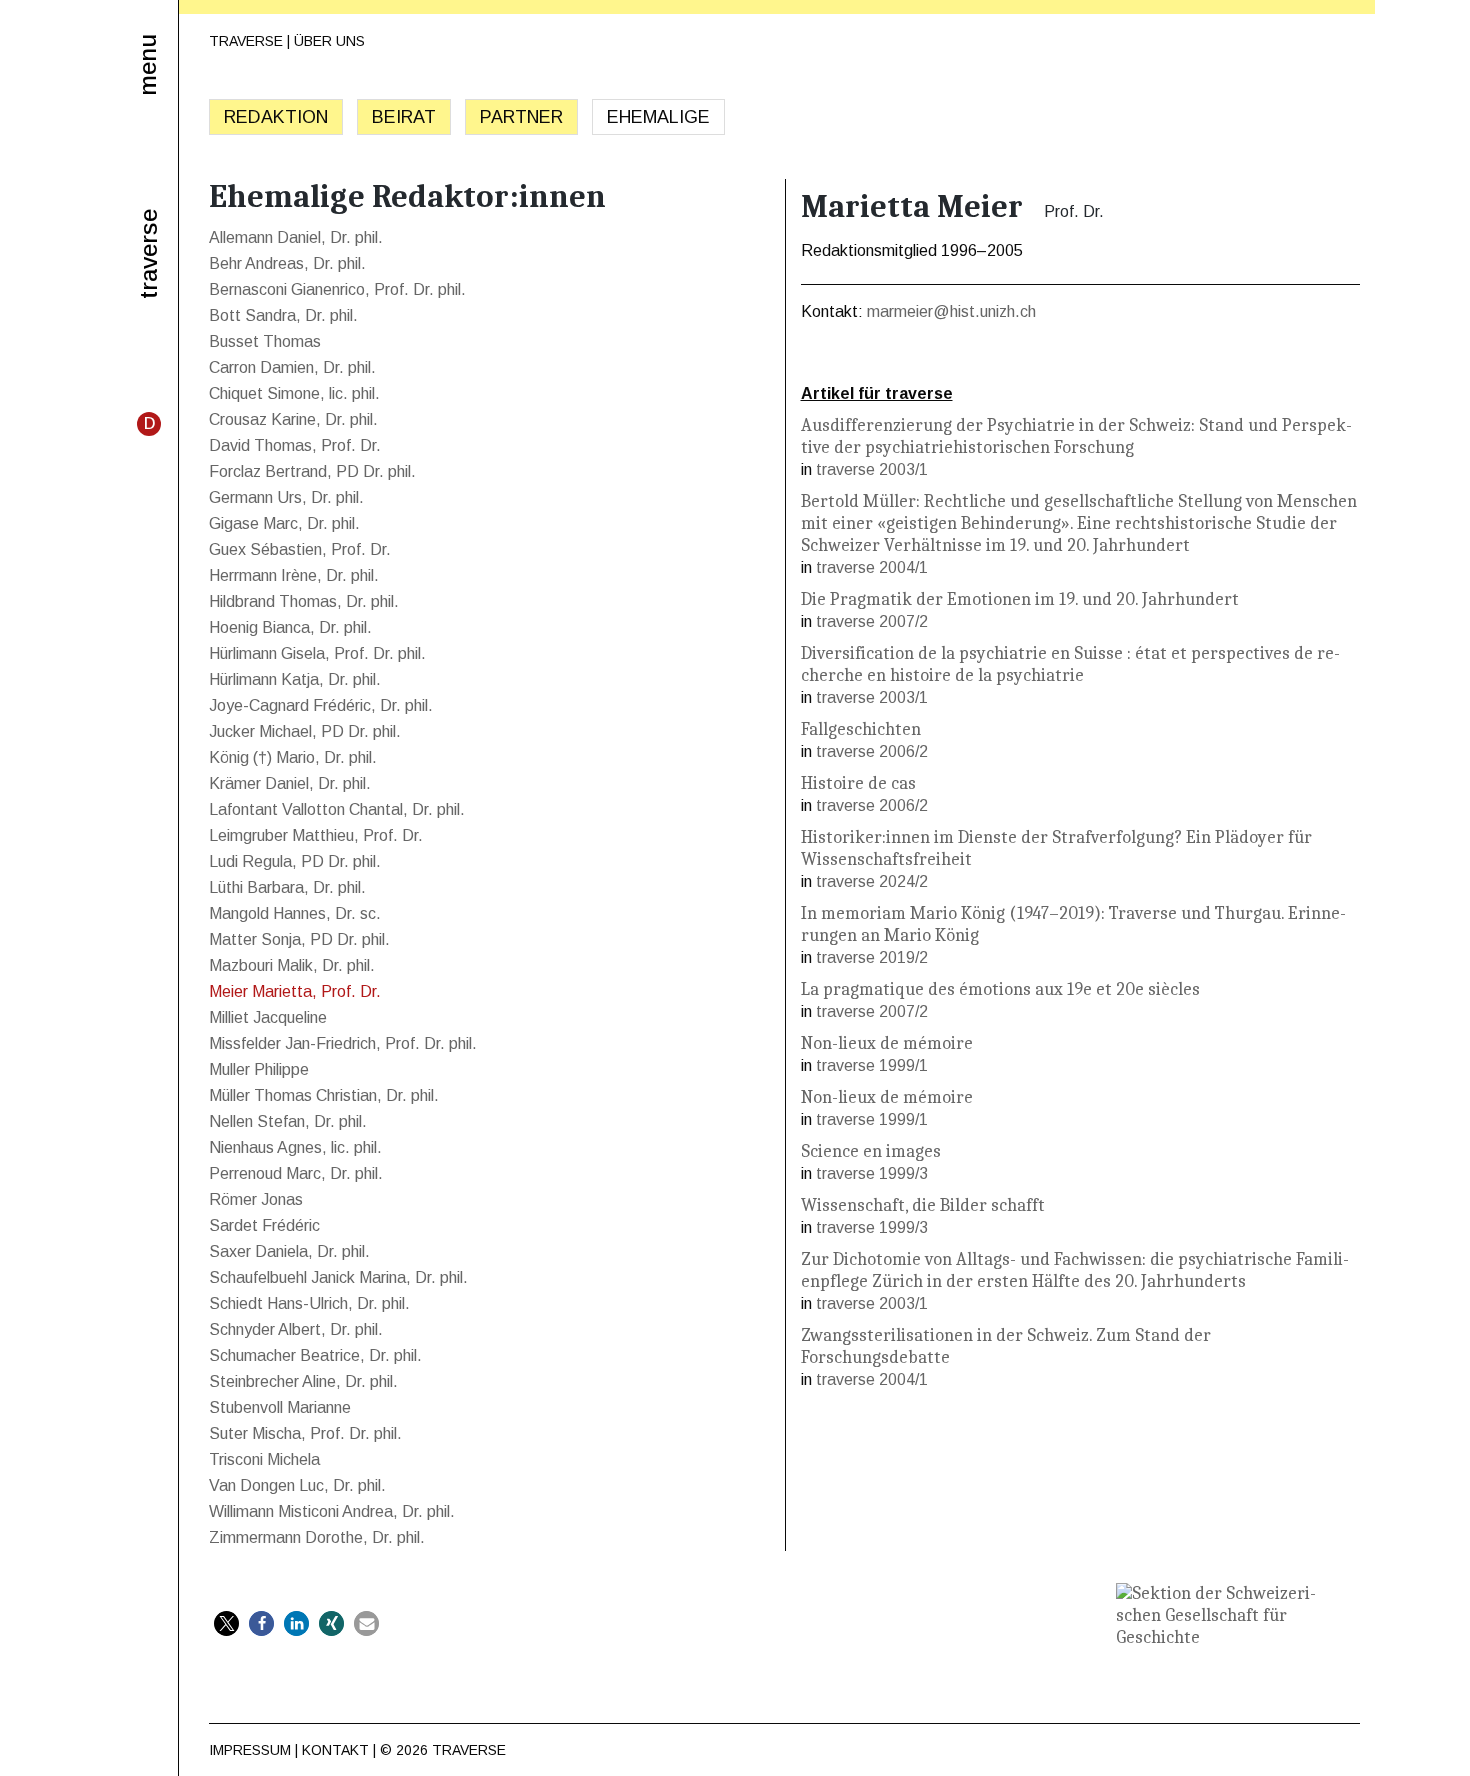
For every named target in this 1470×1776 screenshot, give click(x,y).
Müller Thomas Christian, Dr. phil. (324, 1095)
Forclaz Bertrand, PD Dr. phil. (312, 471)
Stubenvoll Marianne (280, 1407)
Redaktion (276, 117)
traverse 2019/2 (872, 957)
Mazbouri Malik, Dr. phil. (292, 965)
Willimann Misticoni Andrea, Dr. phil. (332, 1511)
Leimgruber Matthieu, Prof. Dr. (316, 835)
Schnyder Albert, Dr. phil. (296, 1329)
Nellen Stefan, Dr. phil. (288, 1121)
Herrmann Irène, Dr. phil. (294, 575)
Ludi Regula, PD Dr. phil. (295, 861)
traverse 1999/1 (872, 1065)
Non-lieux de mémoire (887, 1043)
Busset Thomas (265, 341)
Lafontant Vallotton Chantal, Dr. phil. (337, 809)
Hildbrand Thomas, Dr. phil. (304, 601)
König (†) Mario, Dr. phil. (293, 757)
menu (147, 65)
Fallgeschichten (861, 729)
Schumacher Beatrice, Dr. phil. (315, 1355)
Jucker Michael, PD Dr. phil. (305, 731)
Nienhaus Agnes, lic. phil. (295, 1147)
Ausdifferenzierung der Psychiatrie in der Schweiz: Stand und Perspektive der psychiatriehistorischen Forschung (1076, 436)
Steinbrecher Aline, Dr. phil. (303, 1381)
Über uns (329, 41)
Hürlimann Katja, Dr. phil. (295, 679)
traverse (149, 254)
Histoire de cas (858, 783)
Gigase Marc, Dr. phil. (284, 523)
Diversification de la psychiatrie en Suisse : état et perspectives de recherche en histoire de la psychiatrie (1070, 664)
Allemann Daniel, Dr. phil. (296, 237)
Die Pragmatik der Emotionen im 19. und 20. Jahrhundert (1020, 599)
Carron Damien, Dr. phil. (292, 367)
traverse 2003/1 (872, 469)
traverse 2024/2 (872, 881)
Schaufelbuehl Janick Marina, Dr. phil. (338, 1277)
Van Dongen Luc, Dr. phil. (297, 1485)
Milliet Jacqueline (268, 1017)
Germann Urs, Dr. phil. (286, 497)
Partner (521, 117)
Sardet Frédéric (264, 1225)
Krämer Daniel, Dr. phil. (290, 783)
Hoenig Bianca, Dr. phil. (290, 627)
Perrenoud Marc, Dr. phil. (296, 1173)
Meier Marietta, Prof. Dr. (295, 991)
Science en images (871, 1151)
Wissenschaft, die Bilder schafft (923, 1205)
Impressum (250, 1750)
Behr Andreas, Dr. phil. (287, 263)
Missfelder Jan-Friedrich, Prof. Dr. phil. (343, 1043)
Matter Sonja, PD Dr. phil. (299, 939)
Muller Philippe (259, 1069)
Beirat (404, 117)
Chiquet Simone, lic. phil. (294, 393)
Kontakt (335, 1750)
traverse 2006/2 (872, 751)
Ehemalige (658, 117)
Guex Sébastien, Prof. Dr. (300, 549)
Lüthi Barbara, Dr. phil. (287, 887)
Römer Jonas (256, 1199)
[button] (226, 1623)
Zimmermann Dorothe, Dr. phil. (317, 1537)
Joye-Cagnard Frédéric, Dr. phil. (321, 705)
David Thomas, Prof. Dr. (295, 445)
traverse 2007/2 (872, 621)
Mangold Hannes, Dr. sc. (295, 913)
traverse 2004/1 (872, 567)
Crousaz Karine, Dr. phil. (293, 419)
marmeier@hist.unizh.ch (951, 311)
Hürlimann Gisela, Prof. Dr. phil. (317, 653)
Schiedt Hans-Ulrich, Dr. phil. (309, 1303)
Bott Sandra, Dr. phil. (283, 315)
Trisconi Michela (264, 1459)
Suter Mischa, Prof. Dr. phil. (305, 1433)
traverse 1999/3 (872, 1173)
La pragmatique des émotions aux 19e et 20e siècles (1000, 989)
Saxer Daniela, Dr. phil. (289, 1251)
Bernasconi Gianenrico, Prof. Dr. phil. (337, 289)
